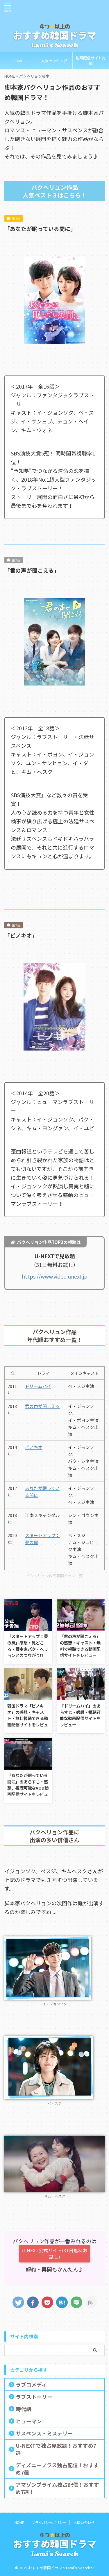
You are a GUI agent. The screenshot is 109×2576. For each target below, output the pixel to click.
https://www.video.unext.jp (55, 1276)
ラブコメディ (31, 2384)
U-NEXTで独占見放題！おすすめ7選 (56, 2449)
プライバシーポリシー (49, 2522)
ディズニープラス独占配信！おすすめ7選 (57, 2469)
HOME (18, 61)
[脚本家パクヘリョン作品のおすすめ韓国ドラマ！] (62, 2302)
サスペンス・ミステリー (44, 2433)
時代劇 (24, 2409)
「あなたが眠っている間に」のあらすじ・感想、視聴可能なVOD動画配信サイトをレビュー (28, 1788)
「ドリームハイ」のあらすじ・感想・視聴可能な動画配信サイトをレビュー (80, 1715)
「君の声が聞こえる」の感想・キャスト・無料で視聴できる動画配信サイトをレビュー (80, 1646)
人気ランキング (54, 61)
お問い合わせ (84, 2522)
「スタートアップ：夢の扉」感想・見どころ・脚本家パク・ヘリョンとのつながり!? (28, 1646)
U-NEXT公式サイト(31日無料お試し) (54, 2253)
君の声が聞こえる (42, 1406)
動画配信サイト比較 (91, 60)
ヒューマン (29, 2421)
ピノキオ (34, 1447)
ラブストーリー (34, 2397)
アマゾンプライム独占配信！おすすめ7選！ (57, 2488)
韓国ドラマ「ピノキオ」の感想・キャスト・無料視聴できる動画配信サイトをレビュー (28, 1718)
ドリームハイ (38, 1386)
